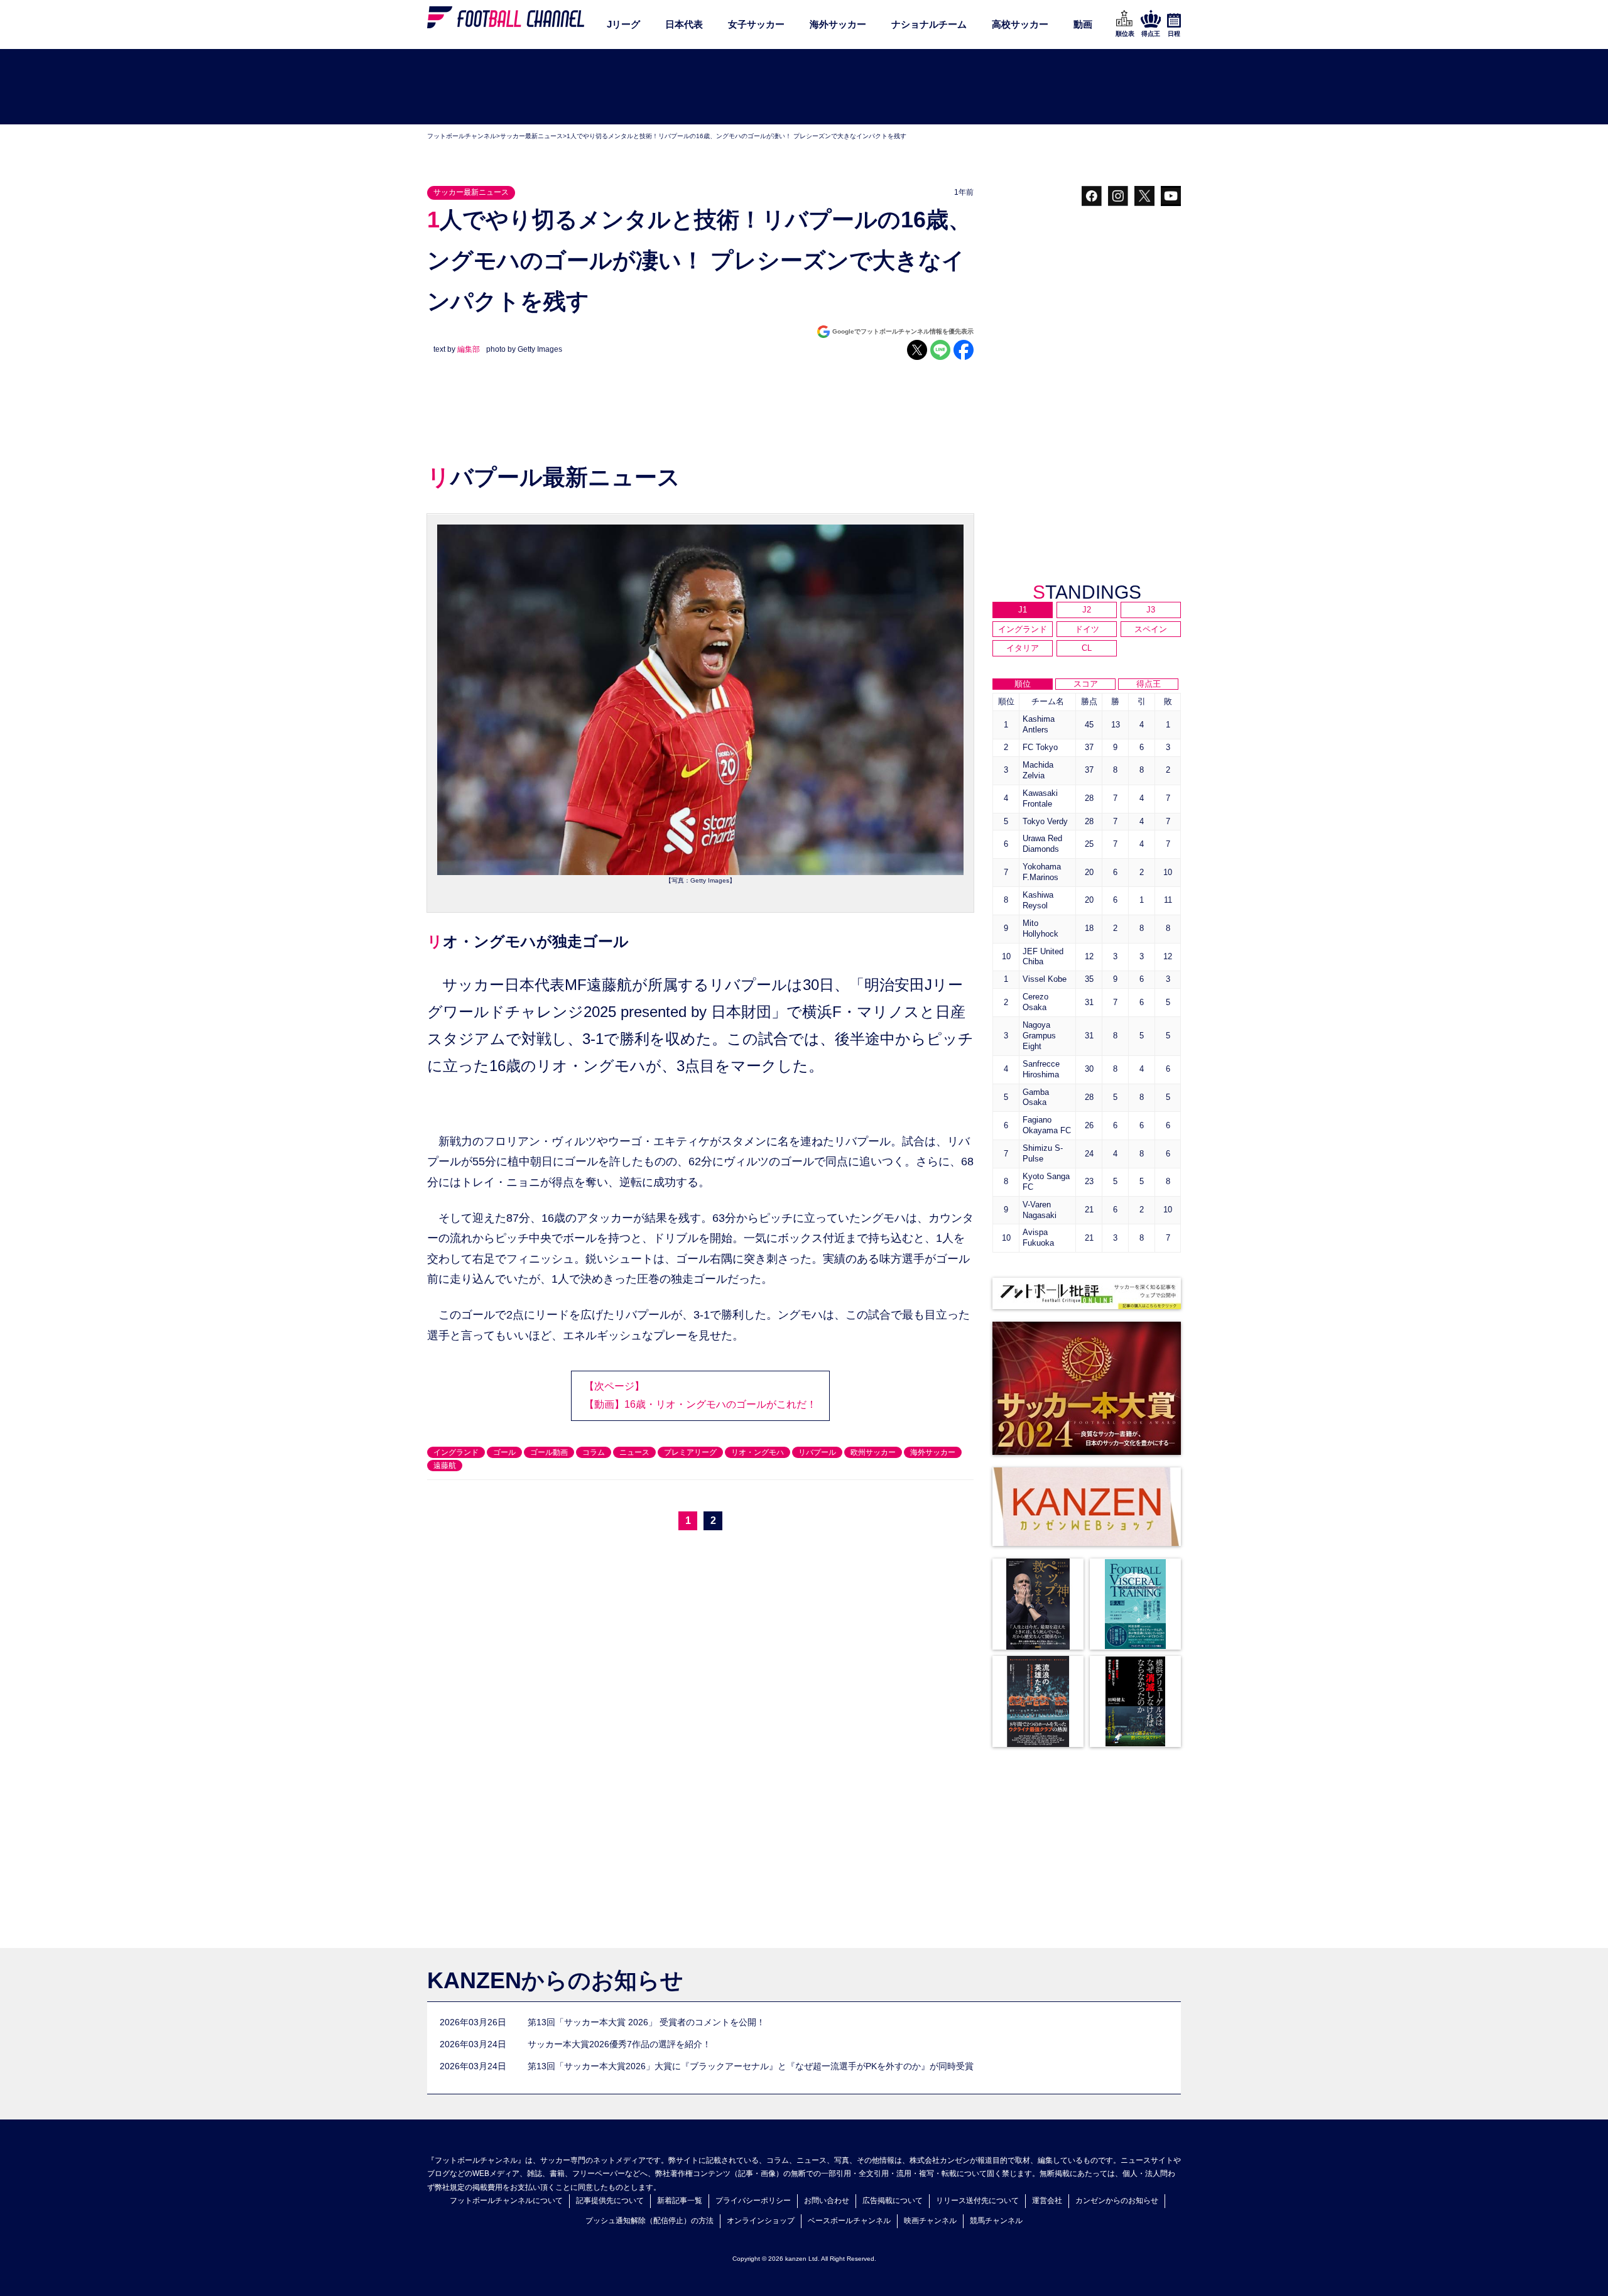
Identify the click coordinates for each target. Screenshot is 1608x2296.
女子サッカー (756, 24)
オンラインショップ (761, 2221)
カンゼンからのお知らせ (1117, 2201)
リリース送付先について (977, 2201)
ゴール (504, 1452)
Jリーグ (623, 24)
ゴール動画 (549, 1452)
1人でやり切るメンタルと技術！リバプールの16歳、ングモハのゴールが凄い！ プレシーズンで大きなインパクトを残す (736, 136)
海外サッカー (838, 24)
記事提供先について (610, 2201)
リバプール (817, 1452)
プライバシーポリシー (753, 2201)
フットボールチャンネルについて (506, 2201)
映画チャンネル (930, 2221)
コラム (594, 1452)
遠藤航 (445, 1466)
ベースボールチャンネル (849, 2221)
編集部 (469, 349)
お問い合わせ (827, 2201)
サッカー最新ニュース (531, 136)
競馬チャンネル (996, 2221)
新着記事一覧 (680, 2201)
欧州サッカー (873, 1452)
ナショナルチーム (929, 24)
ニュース (634, 1452)
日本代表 (684, 24)
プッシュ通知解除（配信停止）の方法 (649, 2221)
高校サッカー (1020, 24)
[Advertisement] (804, 87)
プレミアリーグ (690, 1452)
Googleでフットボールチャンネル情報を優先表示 (903, 331)
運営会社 (1047, 2201)
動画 (1083, 24)
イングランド (456, 1452)
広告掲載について (893, 2201)
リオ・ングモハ (758, 1452)
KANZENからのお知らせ (555, 1980)
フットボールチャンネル (462, 136)
